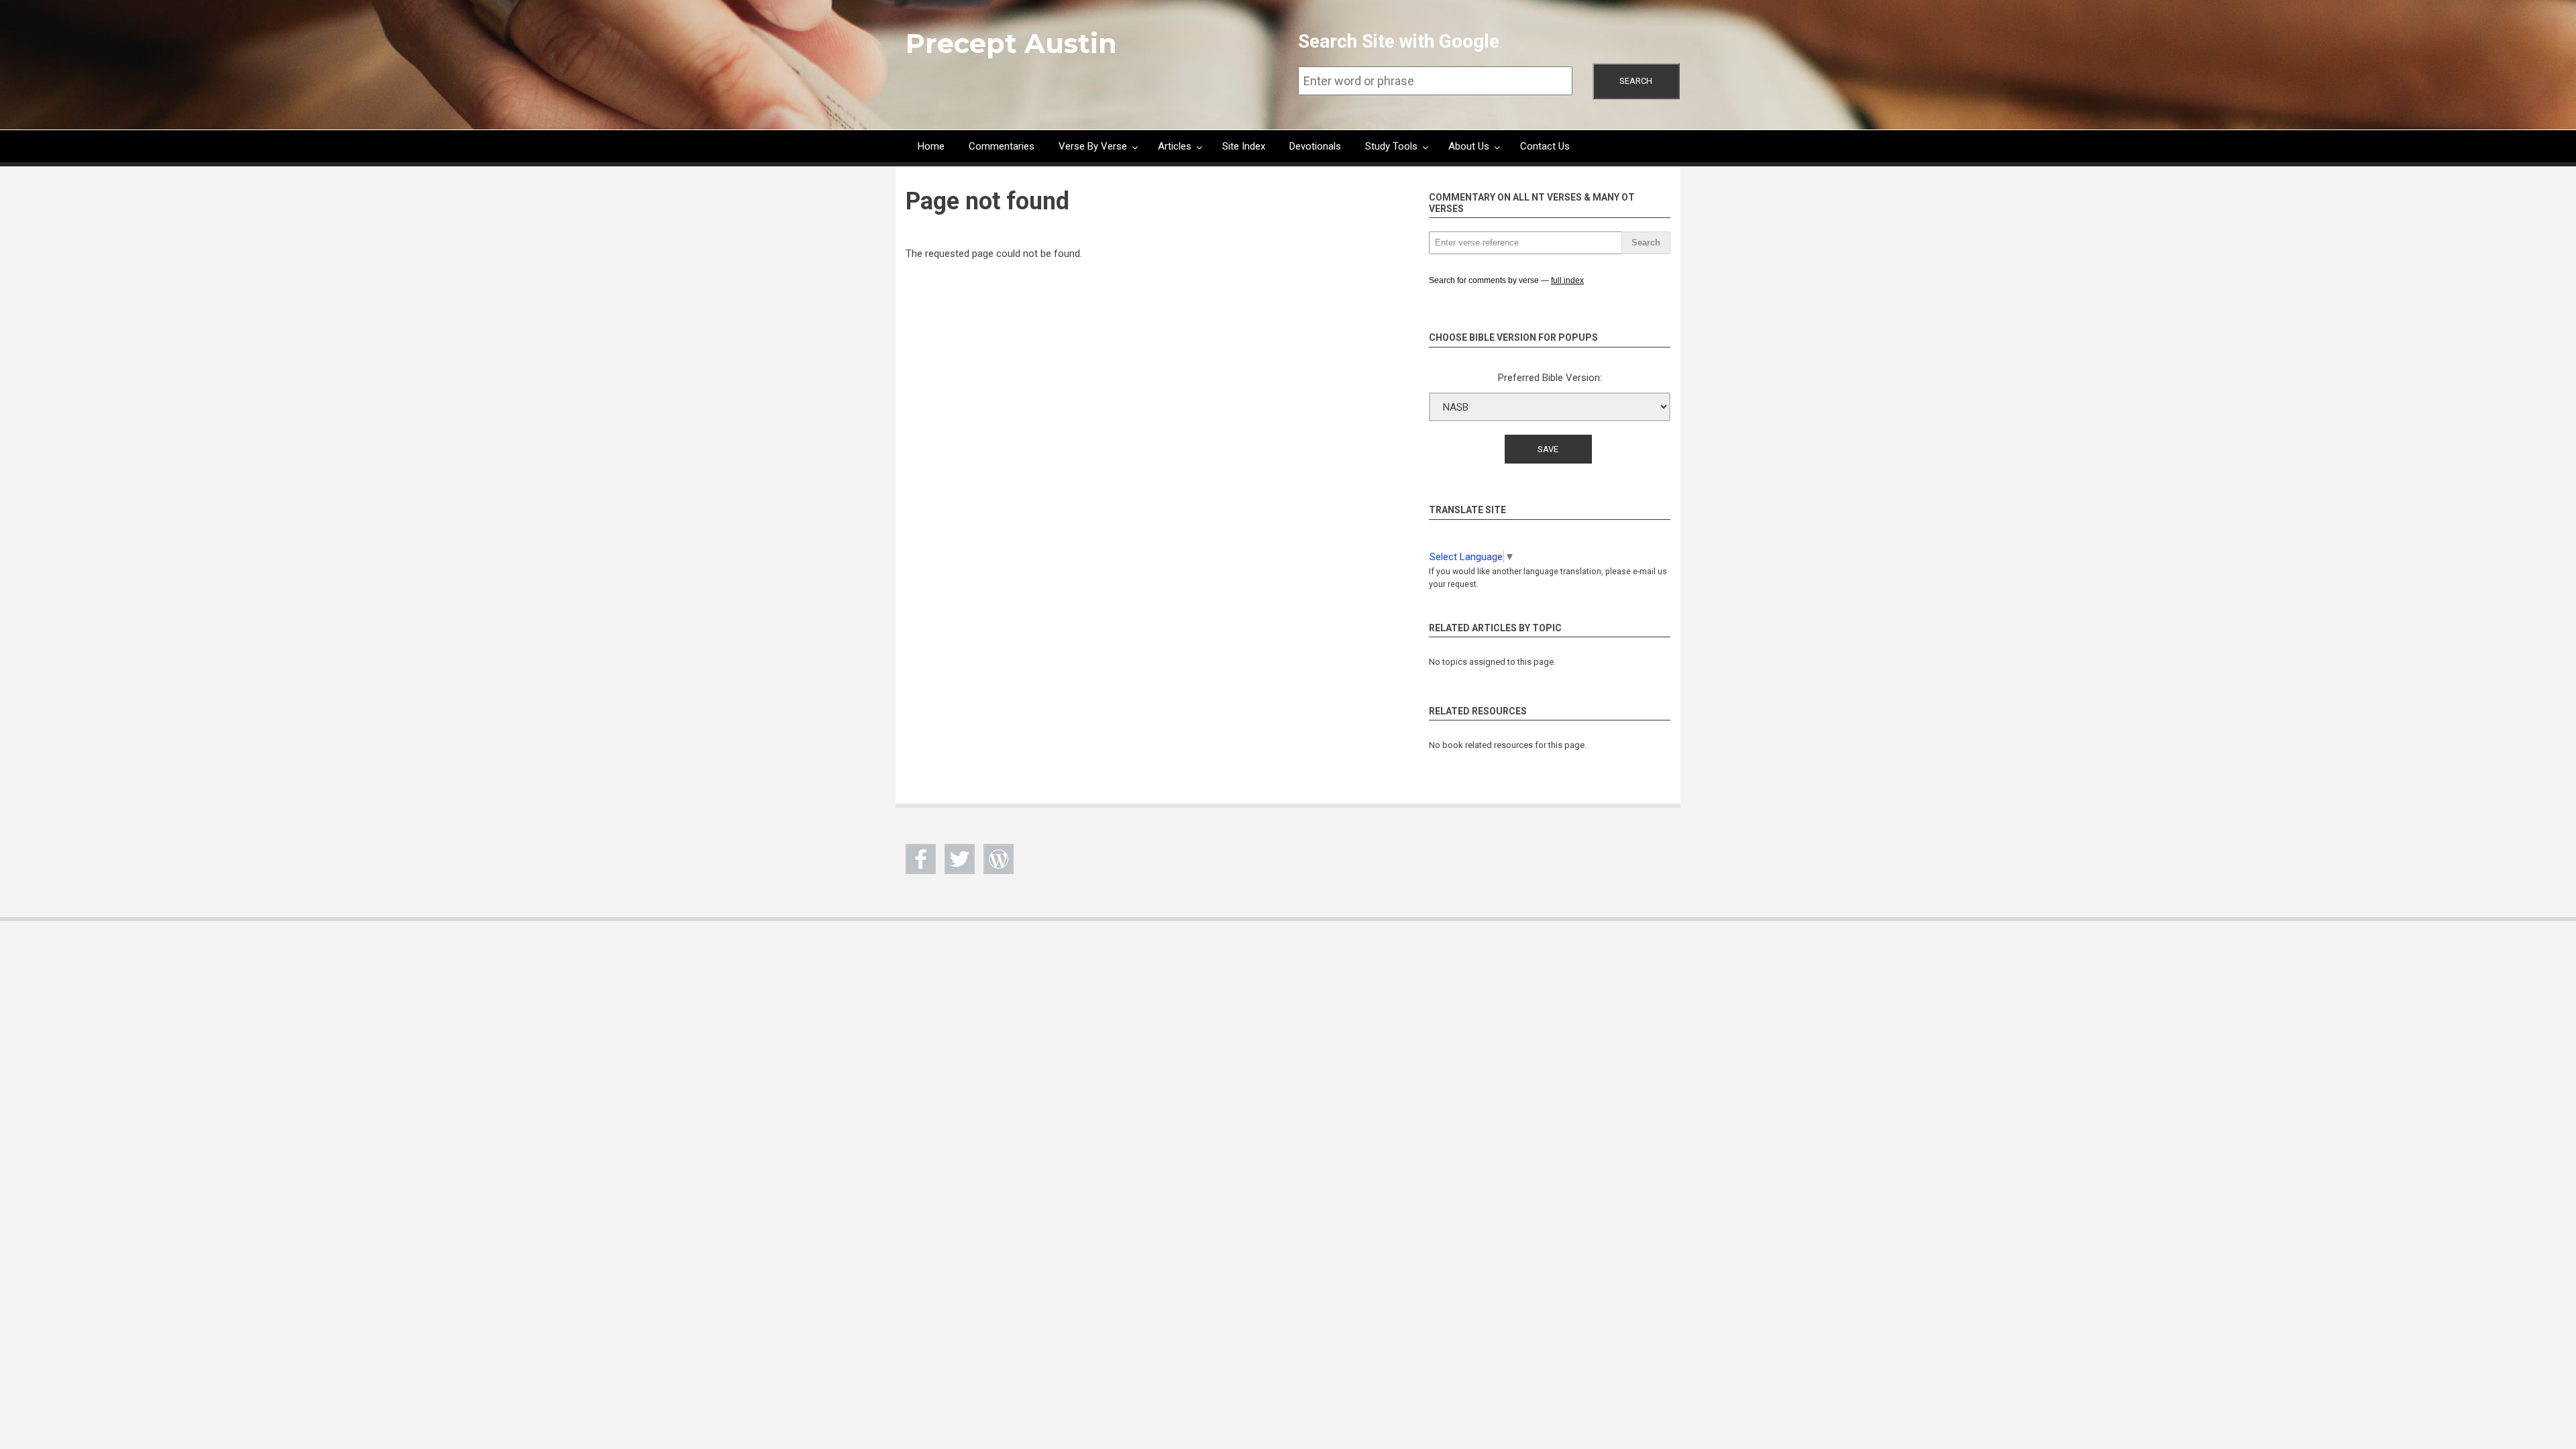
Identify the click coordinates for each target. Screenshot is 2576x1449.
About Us (1469, 146)
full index (1567, 280)
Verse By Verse (1093, 146)
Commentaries (1002, 146)
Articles (1175, 146)
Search (1636, 81)
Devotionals (1315, 146)
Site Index (1244, 146)
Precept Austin (1011, 43)
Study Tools (1391, 146)
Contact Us (1545, 146)
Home (931, 146)
